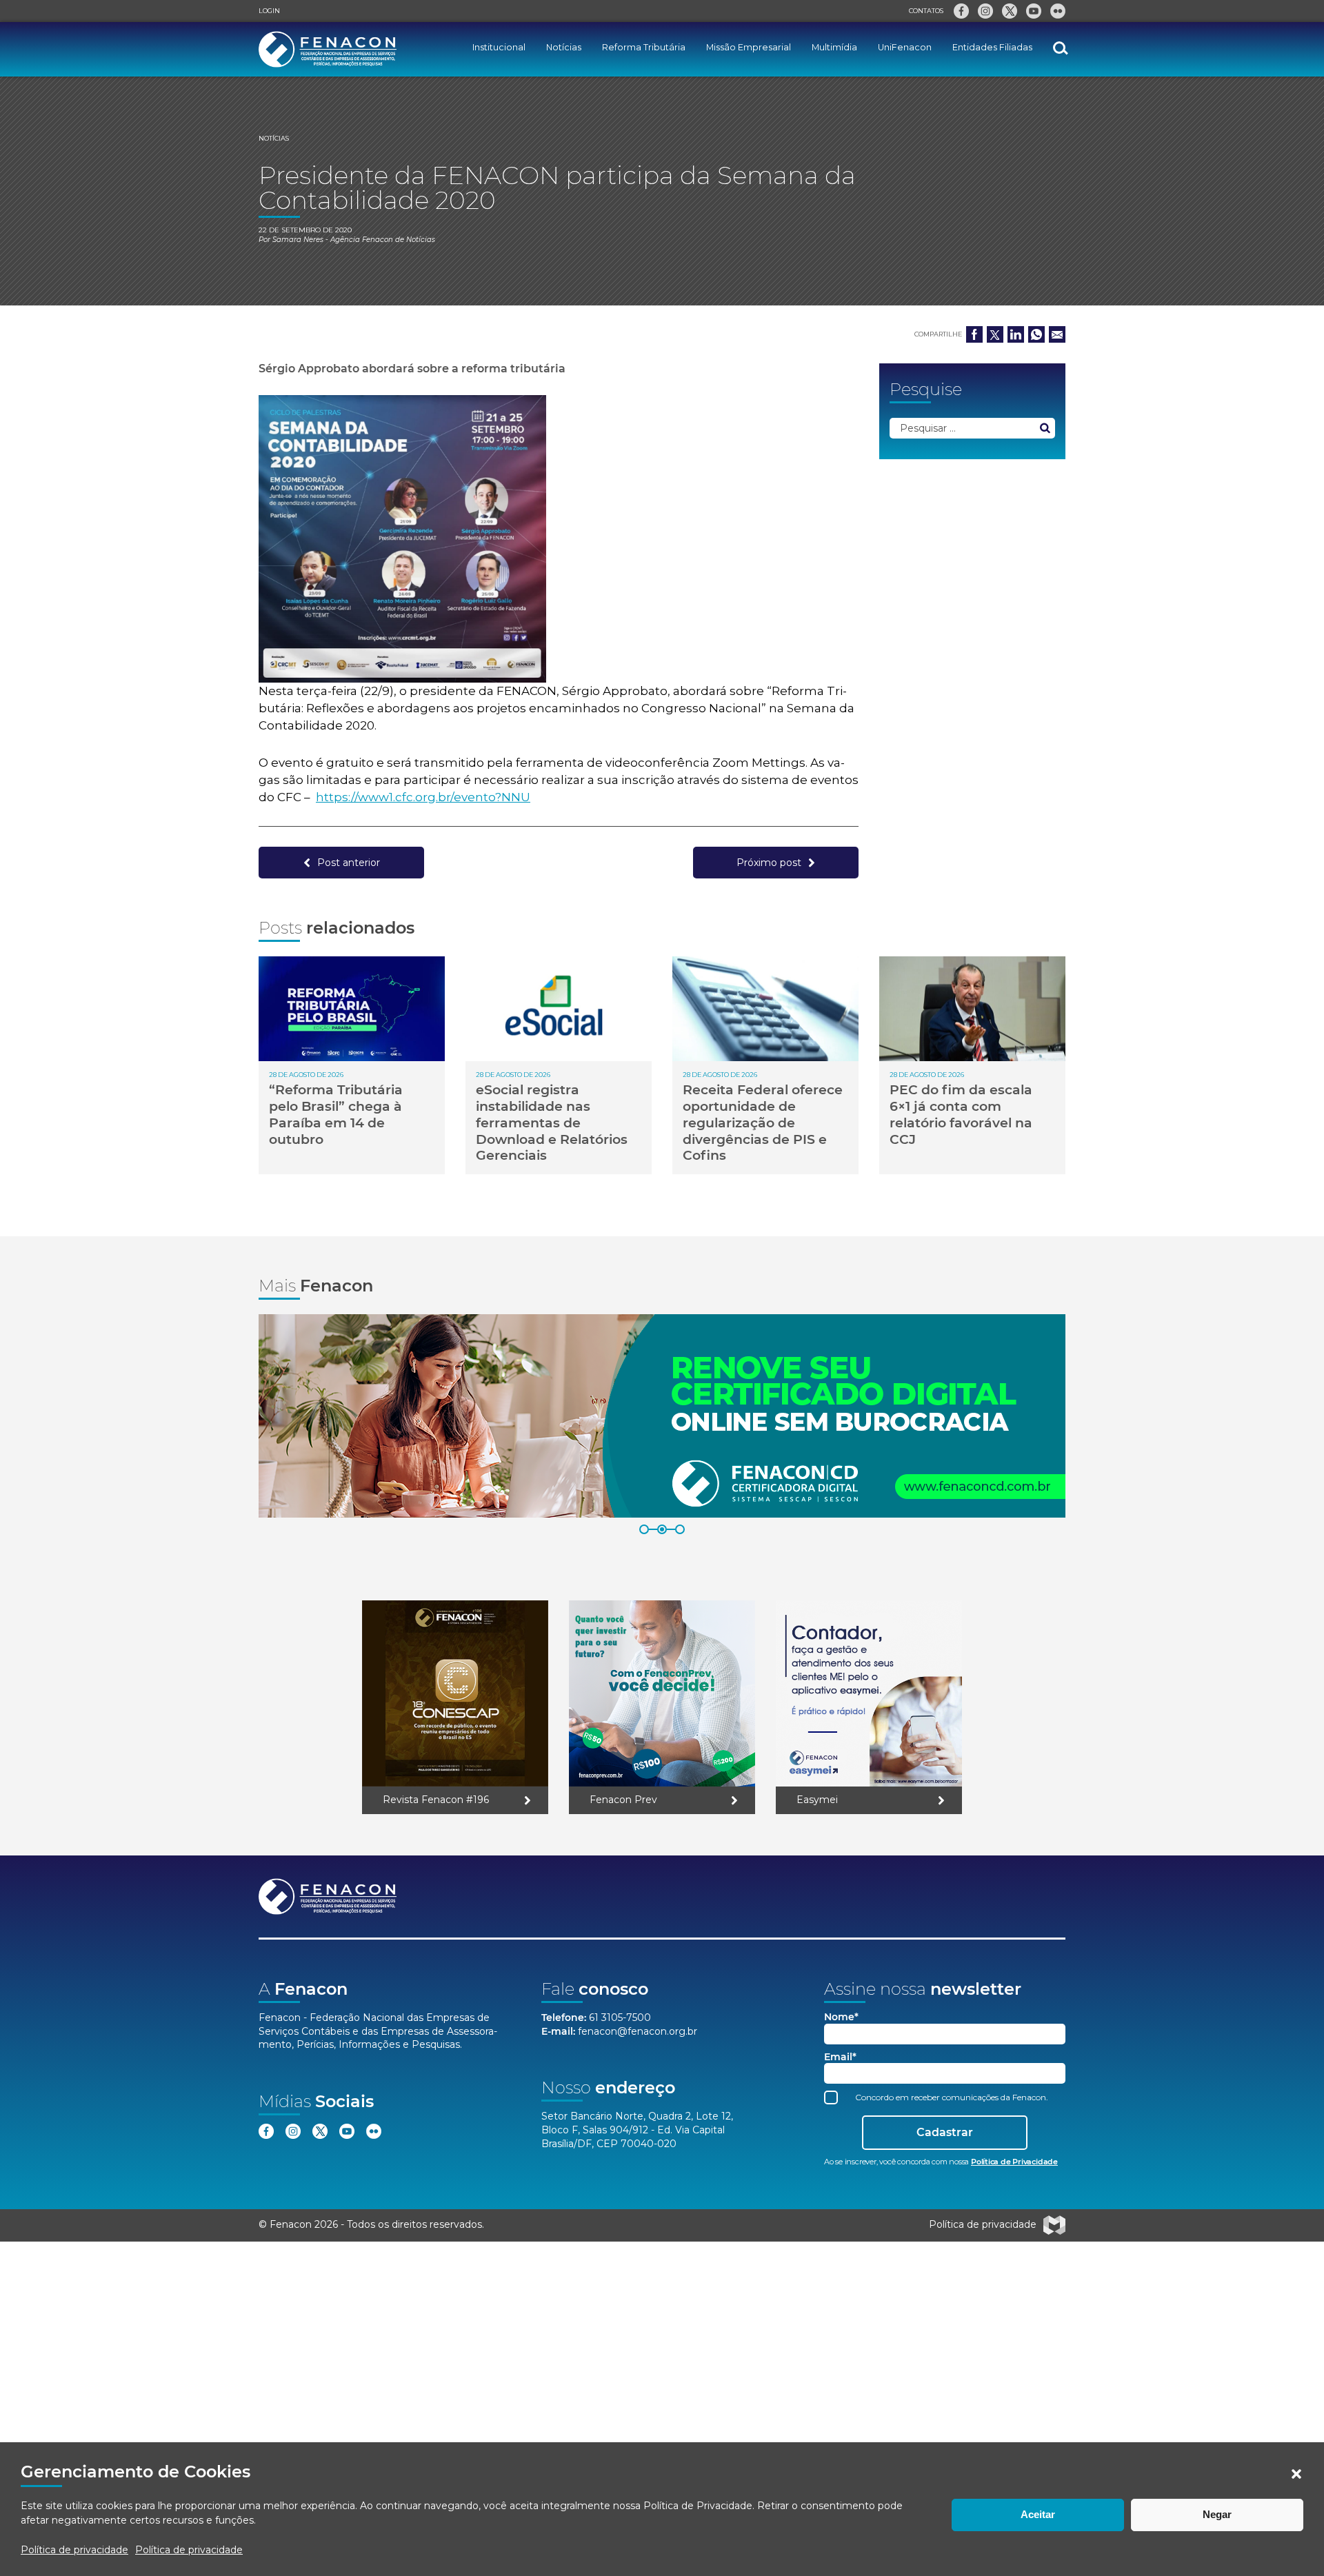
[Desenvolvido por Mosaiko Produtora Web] (1054, 2225)
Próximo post (769, 863)
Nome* (841, 2017)
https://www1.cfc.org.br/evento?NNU (423, 797)
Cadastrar (945, 2132)
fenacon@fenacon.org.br (638, 2031)
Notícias (564, 47)
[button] (1296, 2474)
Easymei (817, 1800)
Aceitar (1038, 2514)
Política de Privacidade (698, 2506)
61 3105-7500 (620, 2017)
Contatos (926, 11)
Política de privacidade (74, 2550)
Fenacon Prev (623, 1800)
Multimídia (834, 47)
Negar (1217, 2514)
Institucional (499, 47)
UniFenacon (905, 47)
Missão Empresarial (749, 47)
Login (269, 11)
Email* (840, 2057)
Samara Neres (298, 240)
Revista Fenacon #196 (436, 1800)
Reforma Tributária (644, 47)
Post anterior (349, 863)
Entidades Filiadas (992, 47)
